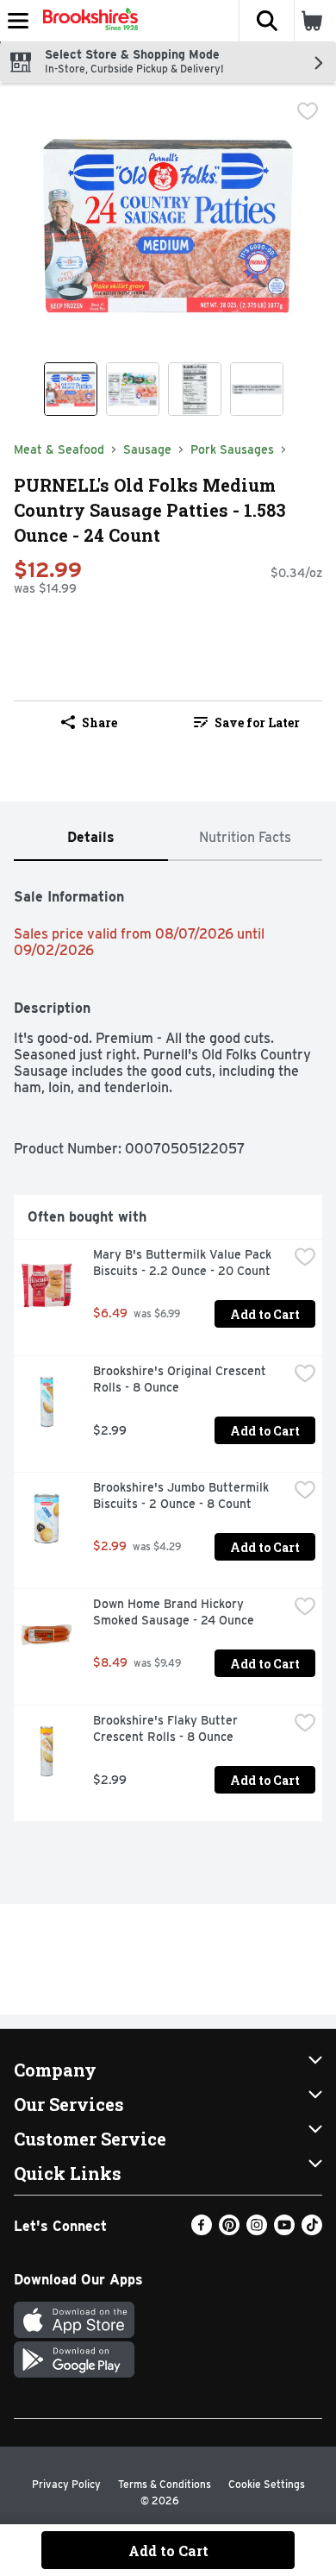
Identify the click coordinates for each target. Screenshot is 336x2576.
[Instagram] (257, 2230)
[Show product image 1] (71, 389)
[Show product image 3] (195, 389)
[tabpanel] (168, 1348)
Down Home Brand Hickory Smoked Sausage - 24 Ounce (174, 1612)
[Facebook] (202, 2230)
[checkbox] (308, 111)
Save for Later (257, 723)
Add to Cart (265, 1314)
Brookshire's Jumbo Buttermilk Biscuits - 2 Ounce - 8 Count (183, 1495)
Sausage (147, 449)
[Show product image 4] (257, 389)
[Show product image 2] (133, 389)
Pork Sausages (232, 449)
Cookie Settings (267, 2484)
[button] (266, 21)
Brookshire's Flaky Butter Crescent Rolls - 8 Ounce (167, 1728)
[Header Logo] (87, 21)
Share (100, 723)
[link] (247, 722)
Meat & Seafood (59, 449)
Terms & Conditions (165, 2484)
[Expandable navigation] (18, 21)
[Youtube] (284, 2230)
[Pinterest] (229, 2230)
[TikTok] (312, 2230)
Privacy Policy (66, 2484)
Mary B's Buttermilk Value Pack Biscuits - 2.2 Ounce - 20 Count (184, 1263)
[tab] (91, 838)
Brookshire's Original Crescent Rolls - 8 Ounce (181, 1379)
